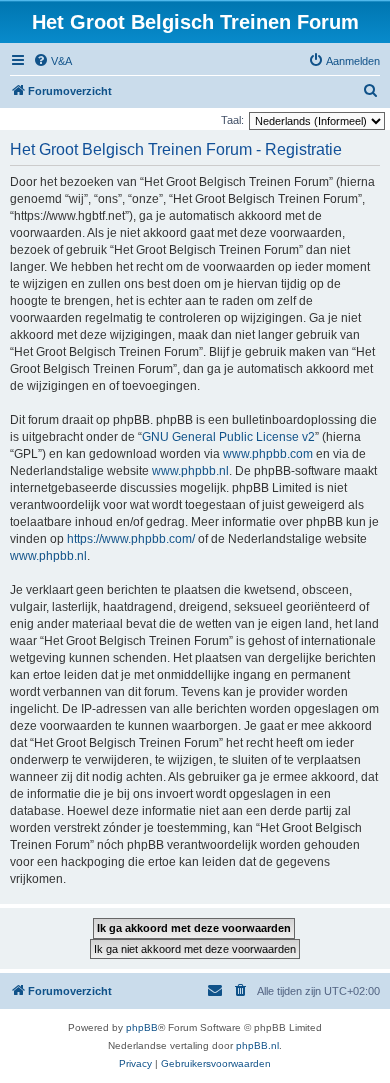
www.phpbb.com (268, 454)
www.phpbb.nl (190, 471)
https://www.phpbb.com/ (131, 539)
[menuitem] (52, 61)
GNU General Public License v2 (228, 437)
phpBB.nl (257, 1045)
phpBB (142, 1027)
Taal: (232, 120)
